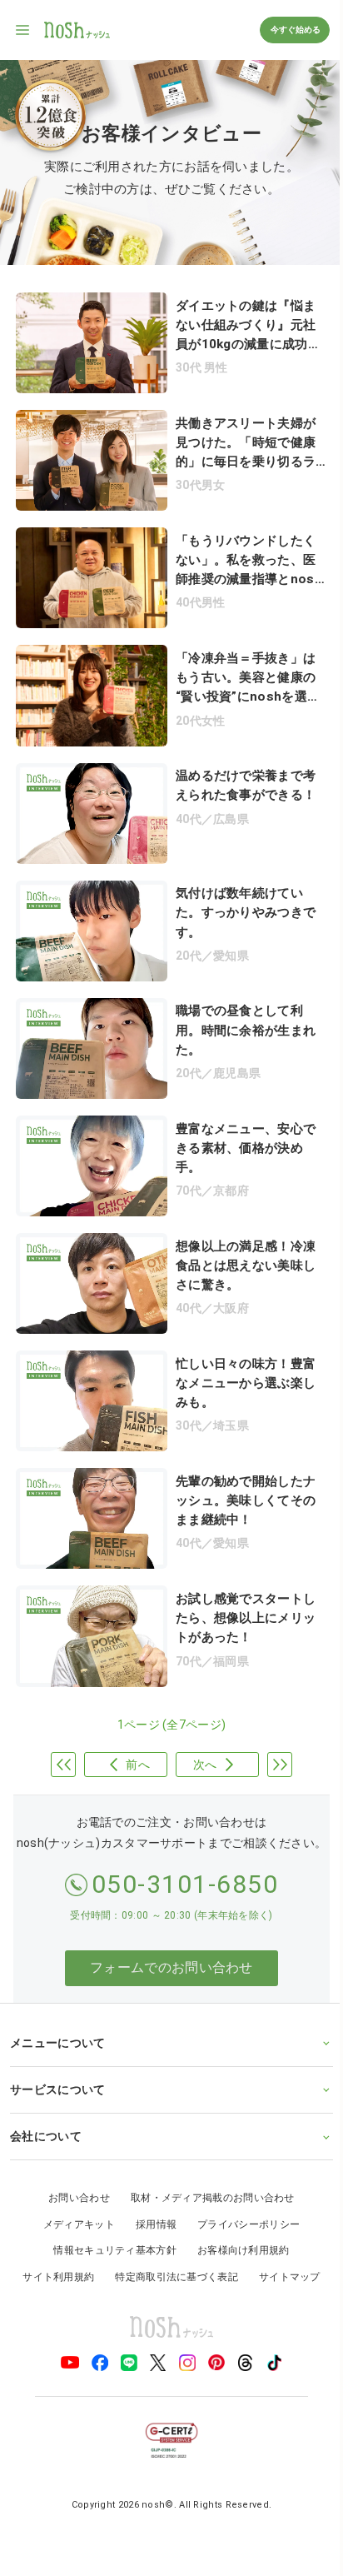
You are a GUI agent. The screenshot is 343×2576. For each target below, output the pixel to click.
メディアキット (72, 2193)
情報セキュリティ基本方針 (109, 2219)
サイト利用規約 (52, 2245)
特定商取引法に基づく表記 (171, 2245)
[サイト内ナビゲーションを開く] (23, 30)
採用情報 (149, 2193)
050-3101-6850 (185, 1884)
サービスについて (57, 2058)
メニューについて (57, 2011)
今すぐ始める (295, 30)
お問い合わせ (73, 2167)
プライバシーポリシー (243, 2193)
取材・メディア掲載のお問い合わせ (206, 2167)
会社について (46, 2104)
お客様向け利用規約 (237, 2219)
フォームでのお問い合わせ (171, 1967)
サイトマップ (283, 2245)
